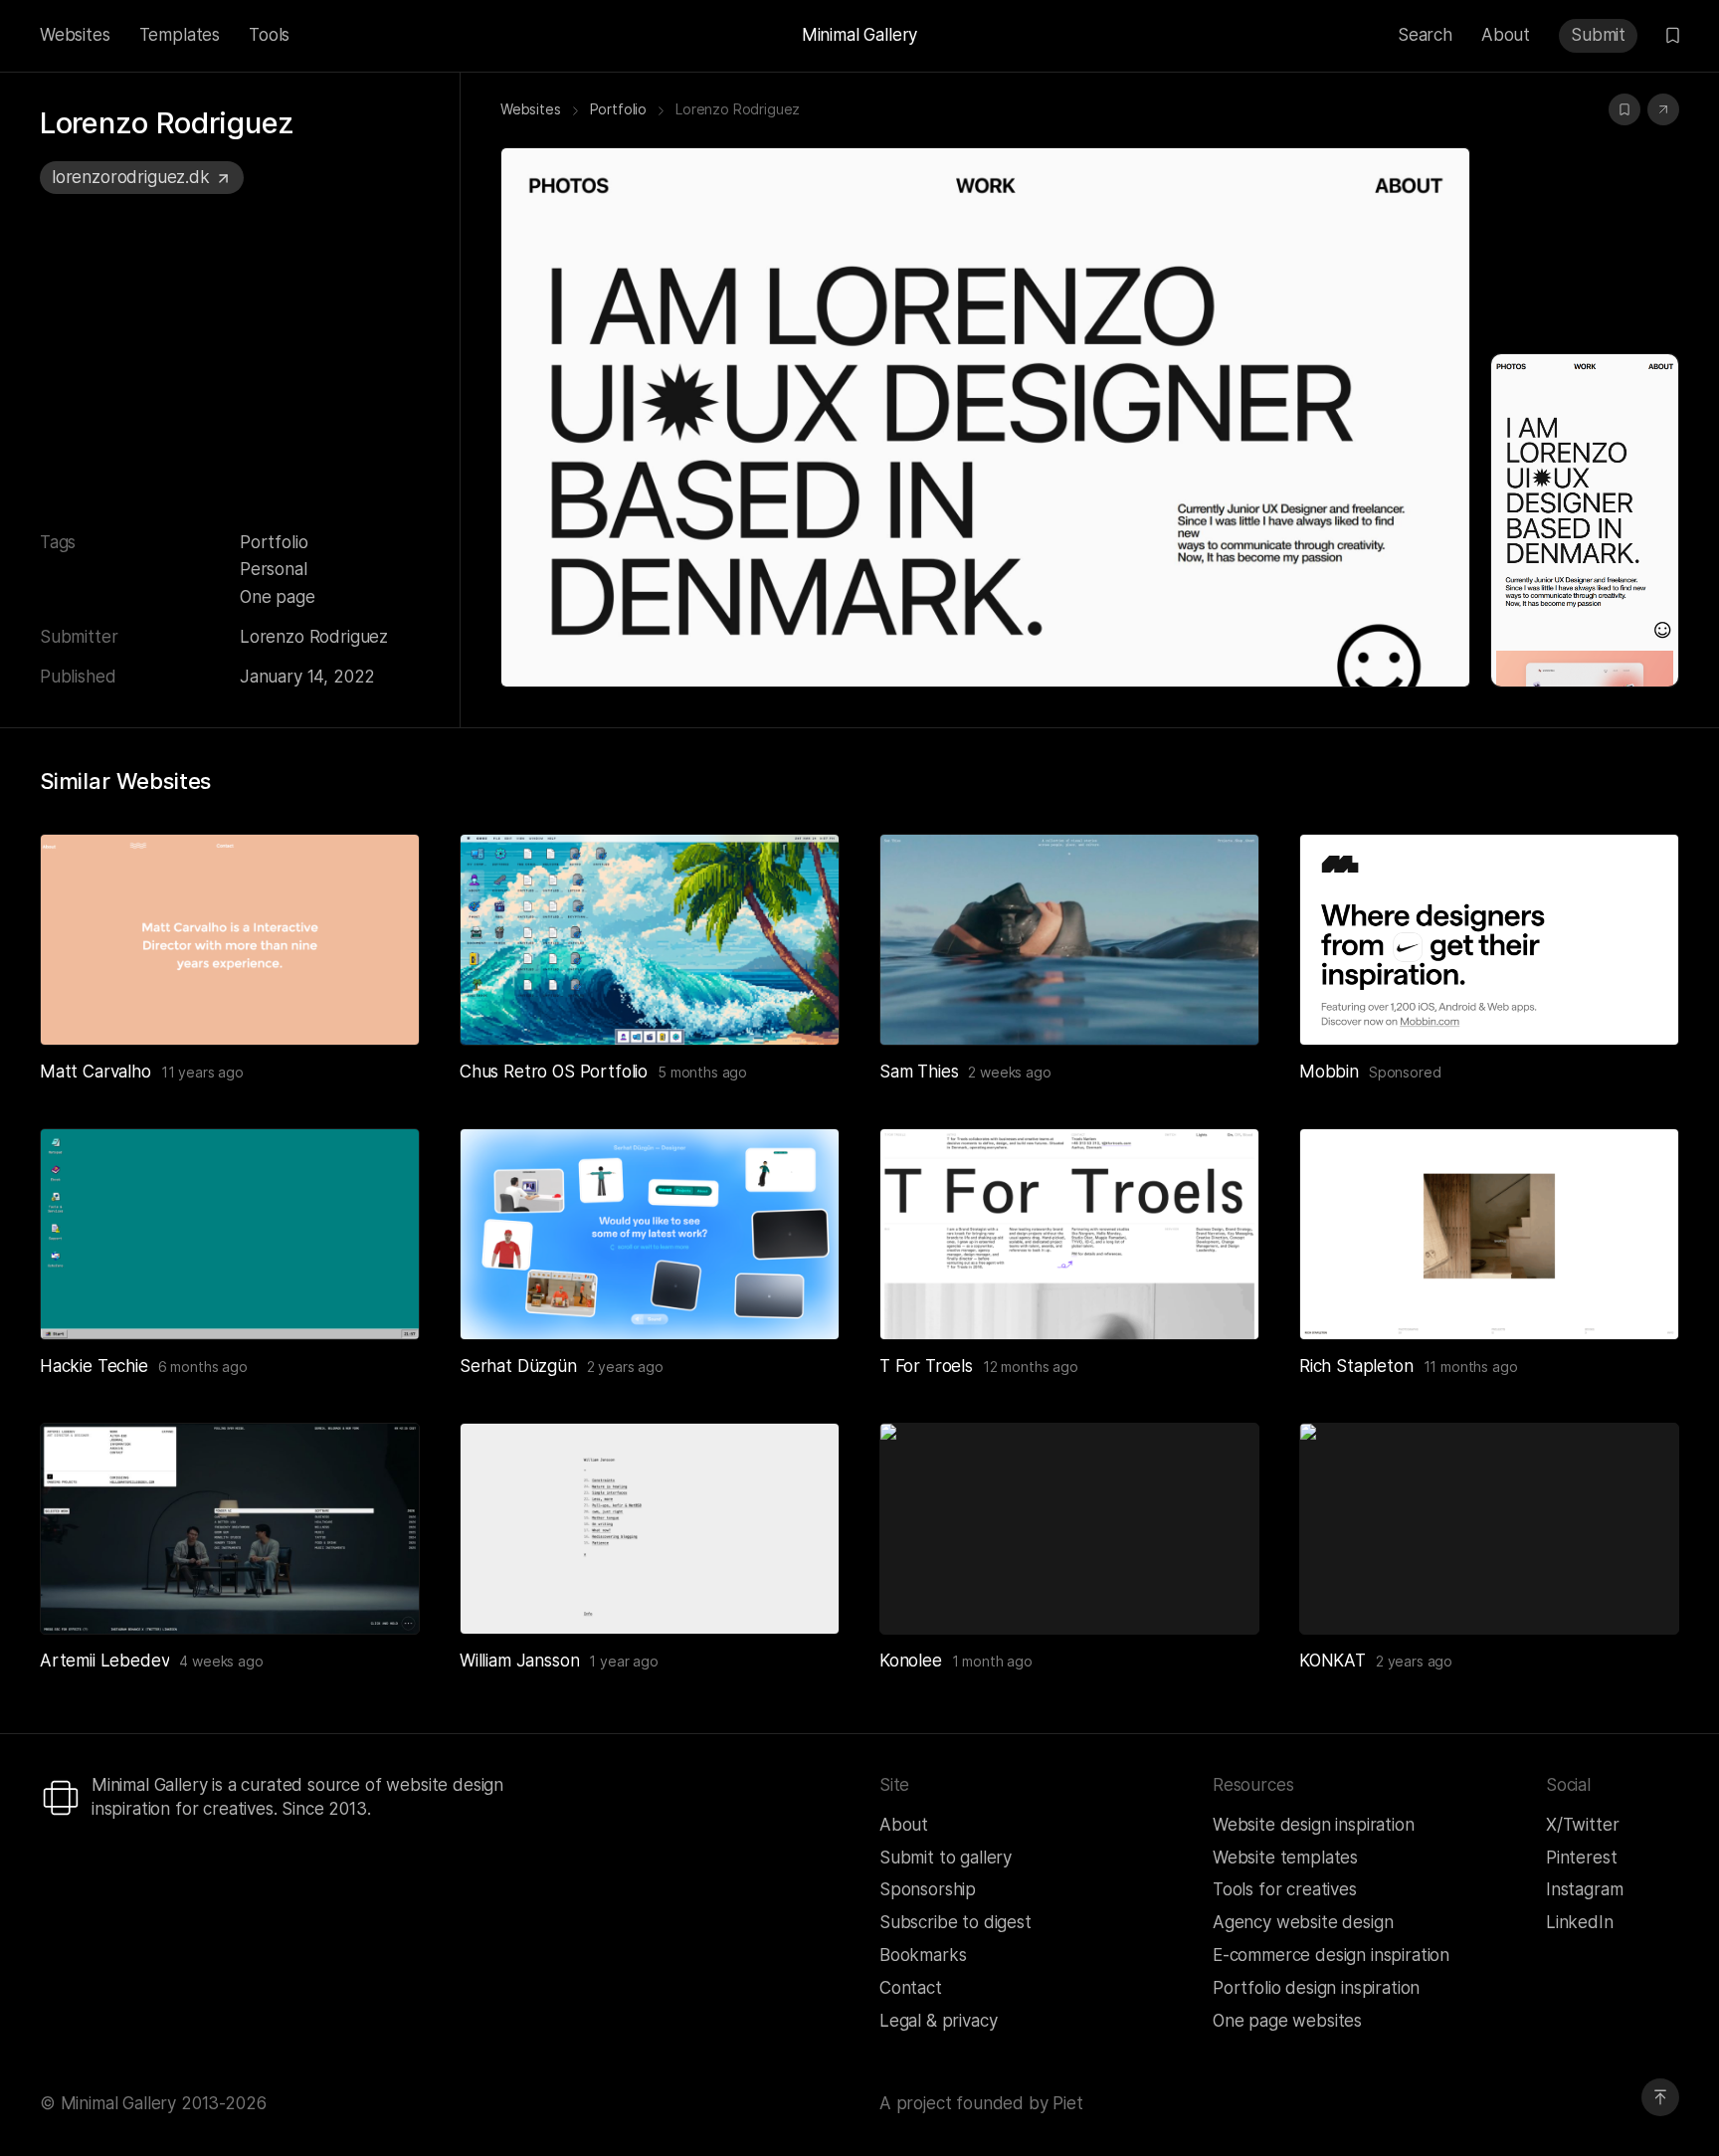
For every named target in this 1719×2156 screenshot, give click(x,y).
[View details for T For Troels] (1069, 1234)
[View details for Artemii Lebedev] (230, 1529)
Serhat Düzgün (518, 1366)
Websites (75, 35)
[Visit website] (1663, 109)
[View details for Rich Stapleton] (1489, 1234)
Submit (1598, 35)
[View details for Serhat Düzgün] (650, 1234)
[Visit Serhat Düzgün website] (800, 1300)
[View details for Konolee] (1069, 1529)
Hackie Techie (94, 1366)
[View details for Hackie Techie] (230, 1234)
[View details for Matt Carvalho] (230, 940)
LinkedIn (1580, 1922)
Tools (269, 35)
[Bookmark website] (1624, 109)
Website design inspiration (1314, 1825)
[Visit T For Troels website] (1220, 1300)
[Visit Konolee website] (1220, 1595)
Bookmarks (923, 1955)
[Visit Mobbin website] (1489, 940)
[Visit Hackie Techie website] (380, 1300)
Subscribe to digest (955, 1922)
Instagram (1584, 1889)
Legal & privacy (938, 2021)
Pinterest (1581, 1858)
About (1506, 35)
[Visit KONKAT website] (1639, 1595)
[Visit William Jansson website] (800, 1595)
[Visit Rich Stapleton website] (1639, 1300)
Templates (180, 35)
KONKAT (1333, 1661)
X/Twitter (1582, 1825)
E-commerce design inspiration (1331, 1955)
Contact (911, 1988)
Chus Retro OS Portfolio (554, 1072)
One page (278, 597)
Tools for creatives (1285, 1889)
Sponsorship (928, 1889)
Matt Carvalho (95, 1072)
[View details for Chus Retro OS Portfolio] (650, 940)
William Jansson (519, 1661)
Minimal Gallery (859, 35)
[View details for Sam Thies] (1069, 940)
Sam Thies (919, 1072)
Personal (274, 569)
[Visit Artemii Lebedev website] (380, 1595)
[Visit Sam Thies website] (1220, 1006)
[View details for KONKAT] (1489, 1529)
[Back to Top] (1660, 2097)
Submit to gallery (946, 1858)
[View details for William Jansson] (650, 1529)
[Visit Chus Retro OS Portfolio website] (800, 1006)
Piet (1067, 2103)
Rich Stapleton (1356, 1366)
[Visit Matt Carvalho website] (380, 1006)
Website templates (1285, 1858)
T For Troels (926, 1366)
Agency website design (1303, 1922)
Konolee (911, 1661)
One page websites (1287, 2021)
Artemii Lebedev (104, 1661)
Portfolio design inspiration (1316, 1988)
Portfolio (274, 542)
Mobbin (1329, 1072)
